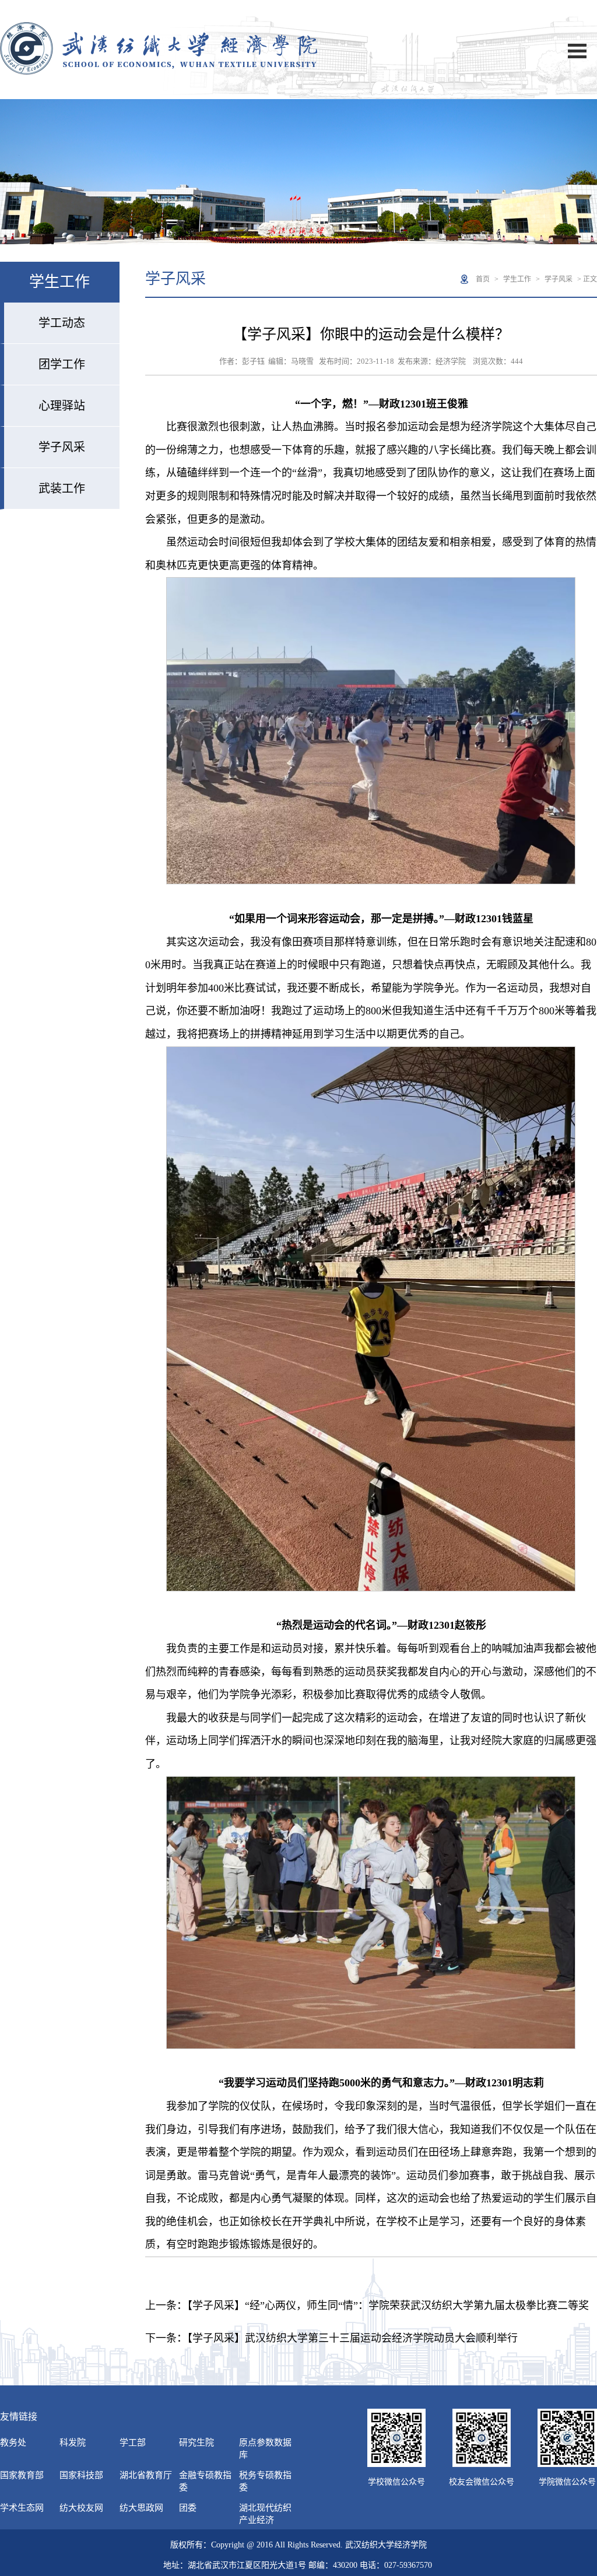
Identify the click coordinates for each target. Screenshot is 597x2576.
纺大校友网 (81, 2508)
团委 (188, 2508)
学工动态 (62, 323)
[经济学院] (159, 72)
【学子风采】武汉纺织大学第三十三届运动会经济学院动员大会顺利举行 (352, 2338)
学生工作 (517, 279)
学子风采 (62, 447)
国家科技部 (81, 2475)
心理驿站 (62, 406)
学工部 (133, 2443)
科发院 (73, 2443)
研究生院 (196, 2443)
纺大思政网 (141, 2508)
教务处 (13, 2443)
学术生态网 (22, 2508)
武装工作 (62, 489)
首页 (483, 279)
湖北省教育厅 (146, 2475)
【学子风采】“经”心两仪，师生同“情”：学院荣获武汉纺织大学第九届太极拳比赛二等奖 (388, 2306)
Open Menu (577, 51)
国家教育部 (22, 2475)
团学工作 (62, 364)
